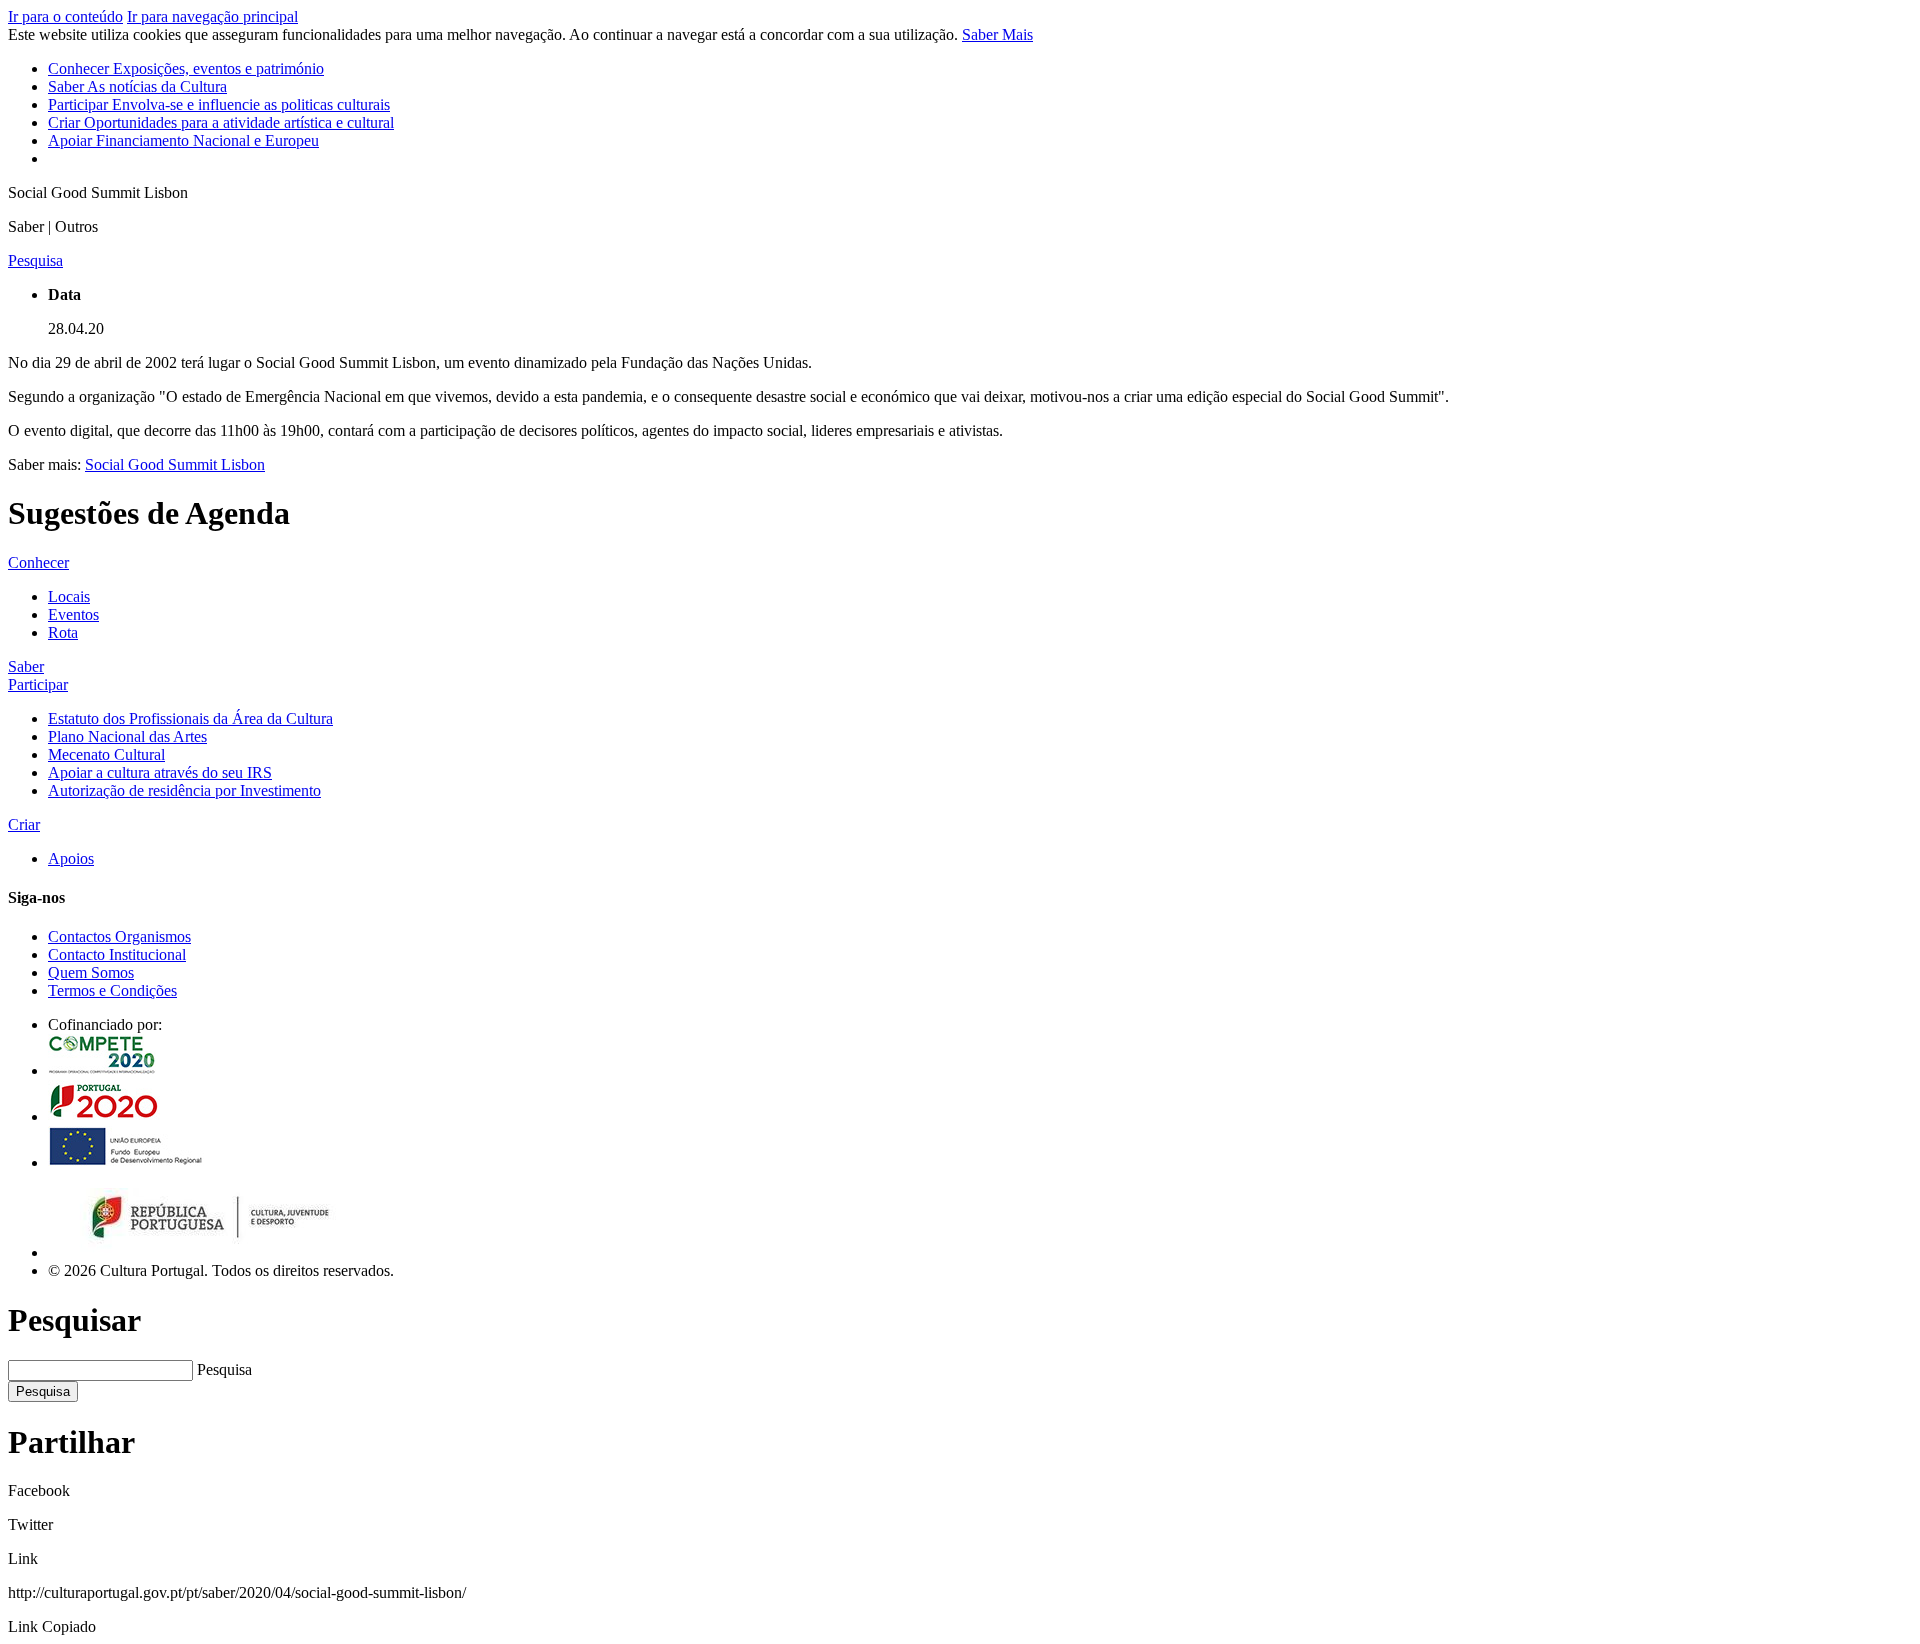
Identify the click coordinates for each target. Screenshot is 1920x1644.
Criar (221, 122)
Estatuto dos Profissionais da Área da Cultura (190, 718)
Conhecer (186, 68)
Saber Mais (997, 34)
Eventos (73, 614)
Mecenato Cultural (106, 754)
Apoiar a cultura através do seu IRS (160, 772)
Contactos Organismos (119, 936)
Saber (137, 86)
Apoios (71, 858)
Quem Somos (91, 972)
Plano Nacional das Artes (127, 736)
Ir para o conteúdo (65, 16)
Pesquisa (224, 1369)
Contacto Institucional (117, 954)
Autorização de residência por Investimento (184, 790)
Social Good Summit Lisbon (175, 464)
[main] (960, 358)
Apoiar (183, 140)
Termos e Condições (112, 990)
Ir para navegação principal (212, 16)
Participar (219, 104)
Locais (69, 596)
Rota (63, 632)
